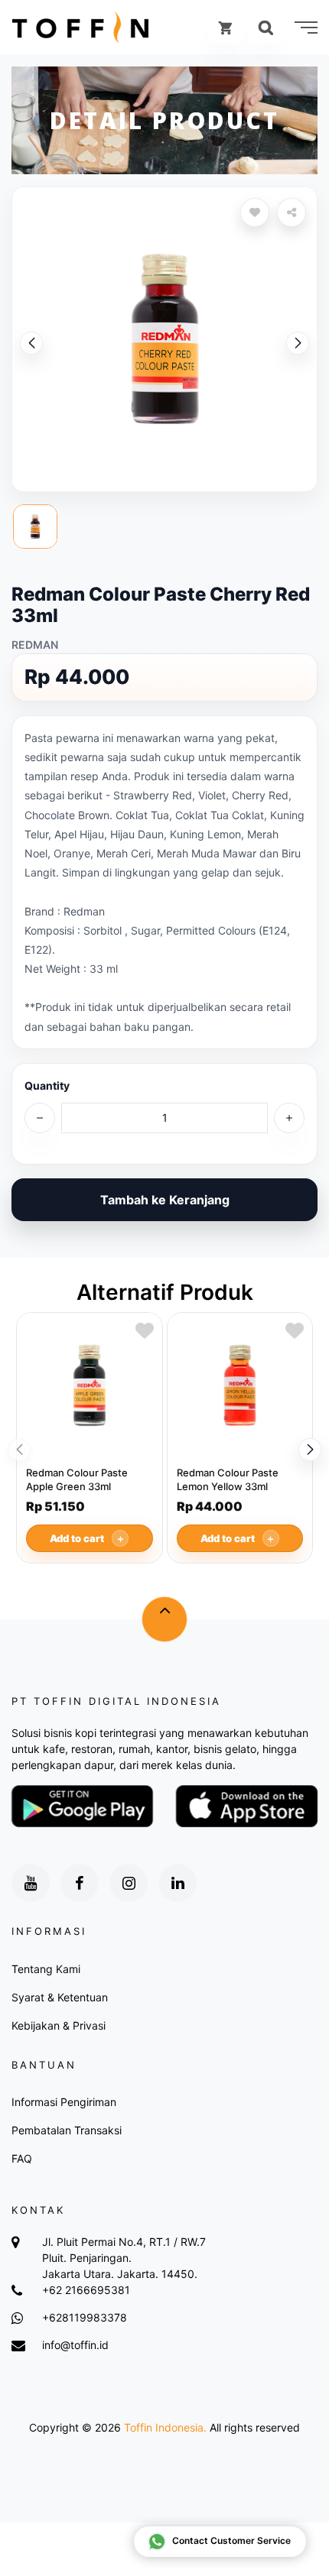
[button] (298, 343)
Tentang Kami (46, 1969)
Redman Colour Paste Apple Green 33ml (77, 1479)
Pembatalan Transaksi (67, 2130)
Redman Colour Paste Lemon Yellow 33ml (228, 1479)
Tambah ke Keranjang (165, 1200)
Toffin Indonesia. (165, 2427)
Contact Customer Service (231, 2540)
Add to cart (88, 1538)
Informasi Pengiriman (64, 2102)
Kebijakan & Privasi (59, 2025)
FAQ (22, 2158)
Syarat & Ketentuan (60, 1997)
